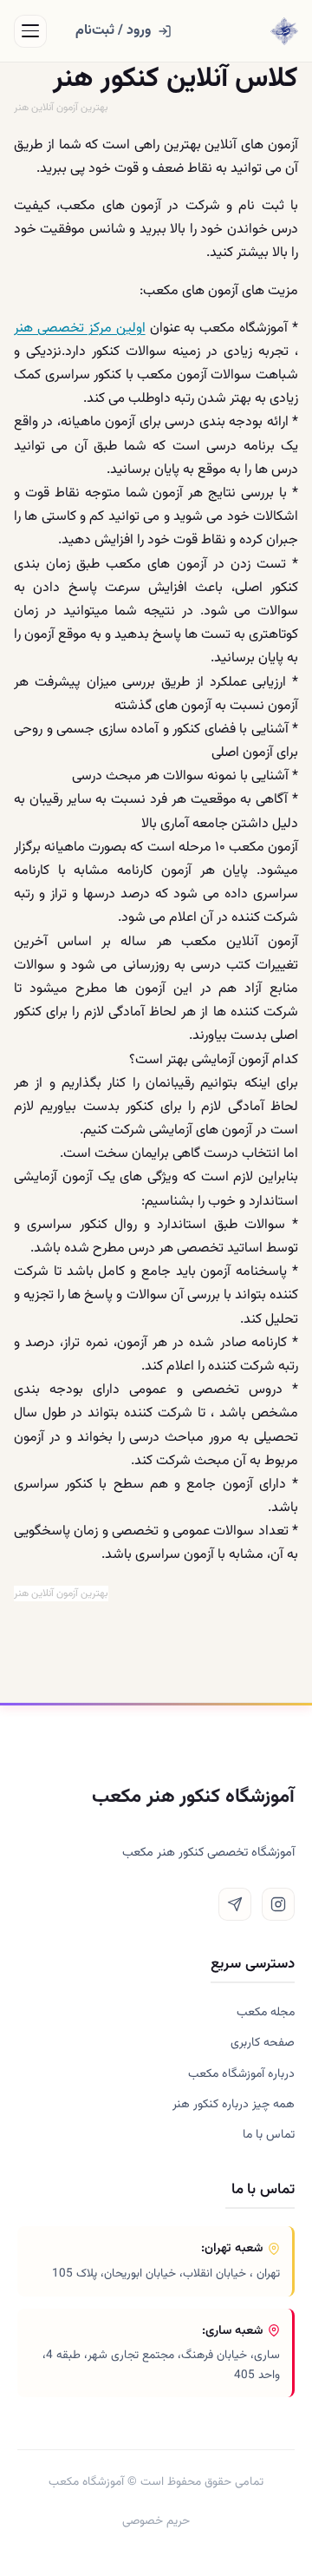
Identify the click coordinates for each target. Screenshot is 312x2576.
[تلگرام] (235, 1904)
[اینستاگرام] (278, 1904)
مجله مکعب (266, 2013)
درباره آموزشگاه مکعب (241, 2074)
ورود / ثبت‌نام (113, 31)
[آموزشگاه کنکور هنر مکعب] (284, 31)
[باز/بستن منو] (30, 31)
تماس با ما (269, 2135)
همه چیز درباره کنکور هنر (234, 2105)
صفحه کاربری (263, 2043)
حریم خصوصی (156, 2521)
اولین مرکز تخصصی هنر (80, 329)
